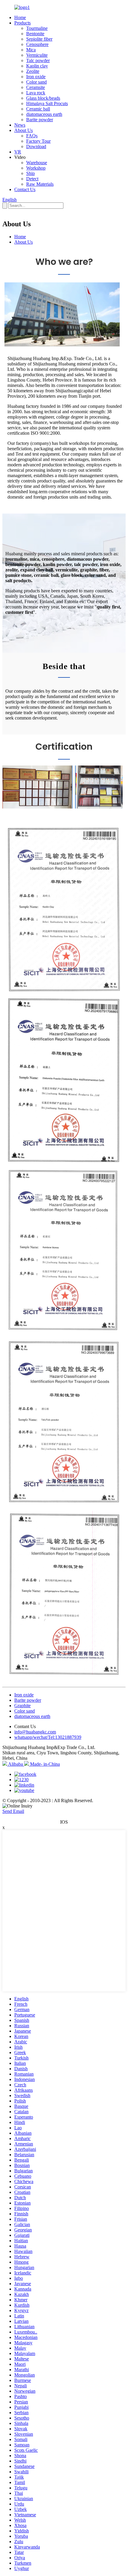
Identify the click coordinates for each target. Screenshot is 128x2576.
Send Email (13, 1811)
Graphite (22, 1706)
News (20, 125)
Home (20, 17)
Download (36, 146)
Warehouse (37, 163)
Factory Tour (38, 141)
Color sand (36, 82)
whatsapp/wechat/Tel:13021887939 (48, 1737)
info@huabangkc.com (35, 1732)
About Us (24, 130)
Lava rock (36, 93)
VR (18, 152)
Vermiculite (37, 55)
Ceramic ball (38, 109)
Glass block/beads (43, 98)
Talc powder (38, 60)
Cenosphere (37, 44)
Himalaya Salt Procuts (47, 103)
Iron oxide (36, 77)
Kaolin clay (37, 66)
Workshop (36, 168)
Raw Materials (40, 184)
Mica (31, 50)
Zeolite (33, 71)
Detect (32, 179)
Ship (31, 173)
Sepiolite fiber (39, 39)
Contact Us (25, 189)
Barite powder (40, 120)
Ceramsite (36, 87)
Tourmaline (37, 28)
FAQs (32, 136)
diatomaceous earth (44, 114)
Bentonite (35, 34)
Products (22, 23)
